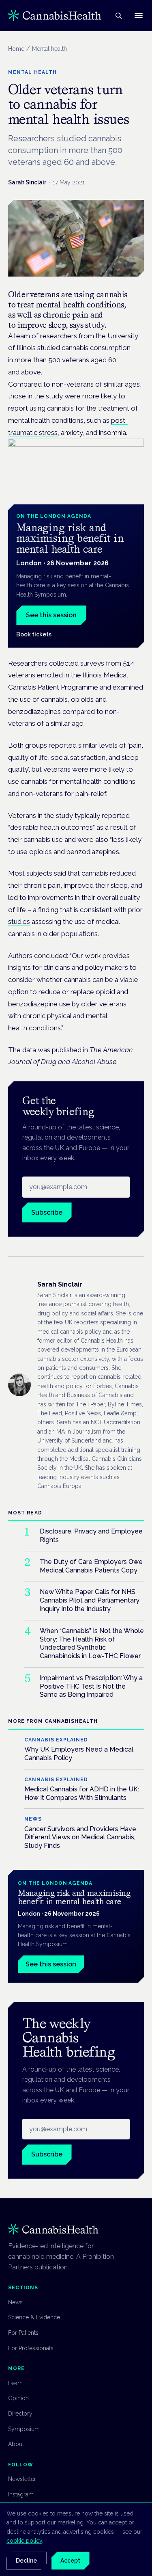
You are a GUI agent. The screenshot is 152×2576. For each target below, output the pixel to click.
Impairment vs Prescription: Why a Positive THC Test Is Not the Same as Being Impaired (91, 1686)
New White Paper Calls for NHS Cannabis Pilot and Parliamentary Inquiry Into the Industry (90, 1600)
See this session (51, 615)
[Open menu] (139, 15)
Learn (15, 2383)
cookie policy (24, 2541)
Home (16, 49)
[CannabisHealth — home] (55, 15)
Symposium (24, 2429)
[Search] (118, 15)
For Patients (23, 2333)
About (16, 2444)
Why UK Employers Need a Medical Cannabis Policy (79, 1754)
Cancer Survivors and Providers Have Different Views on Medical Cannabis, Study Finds (80, 1837)
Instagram (21, 2494)
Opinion (18, 2398)
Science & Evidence (34, 2317)
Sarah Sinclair (27, 182)
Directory (20, 2414)
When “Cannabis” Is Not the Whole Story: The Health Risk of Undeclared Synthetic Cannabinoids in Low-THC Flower (92, 1643)
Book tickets (34, 634)
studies (19, 921)
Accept (70, 2561)
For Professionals (31, 2348)
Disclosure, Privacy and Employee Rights (91, 1536)
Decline (26, 2561)
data (29, 1050)
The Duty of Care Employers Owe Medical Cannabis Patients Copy (91, 1566)
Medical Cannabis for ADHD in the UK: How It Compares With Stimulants (82, 1793)
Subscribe (47, 1212)
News (15, 2302)
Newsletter (22, 2479)
